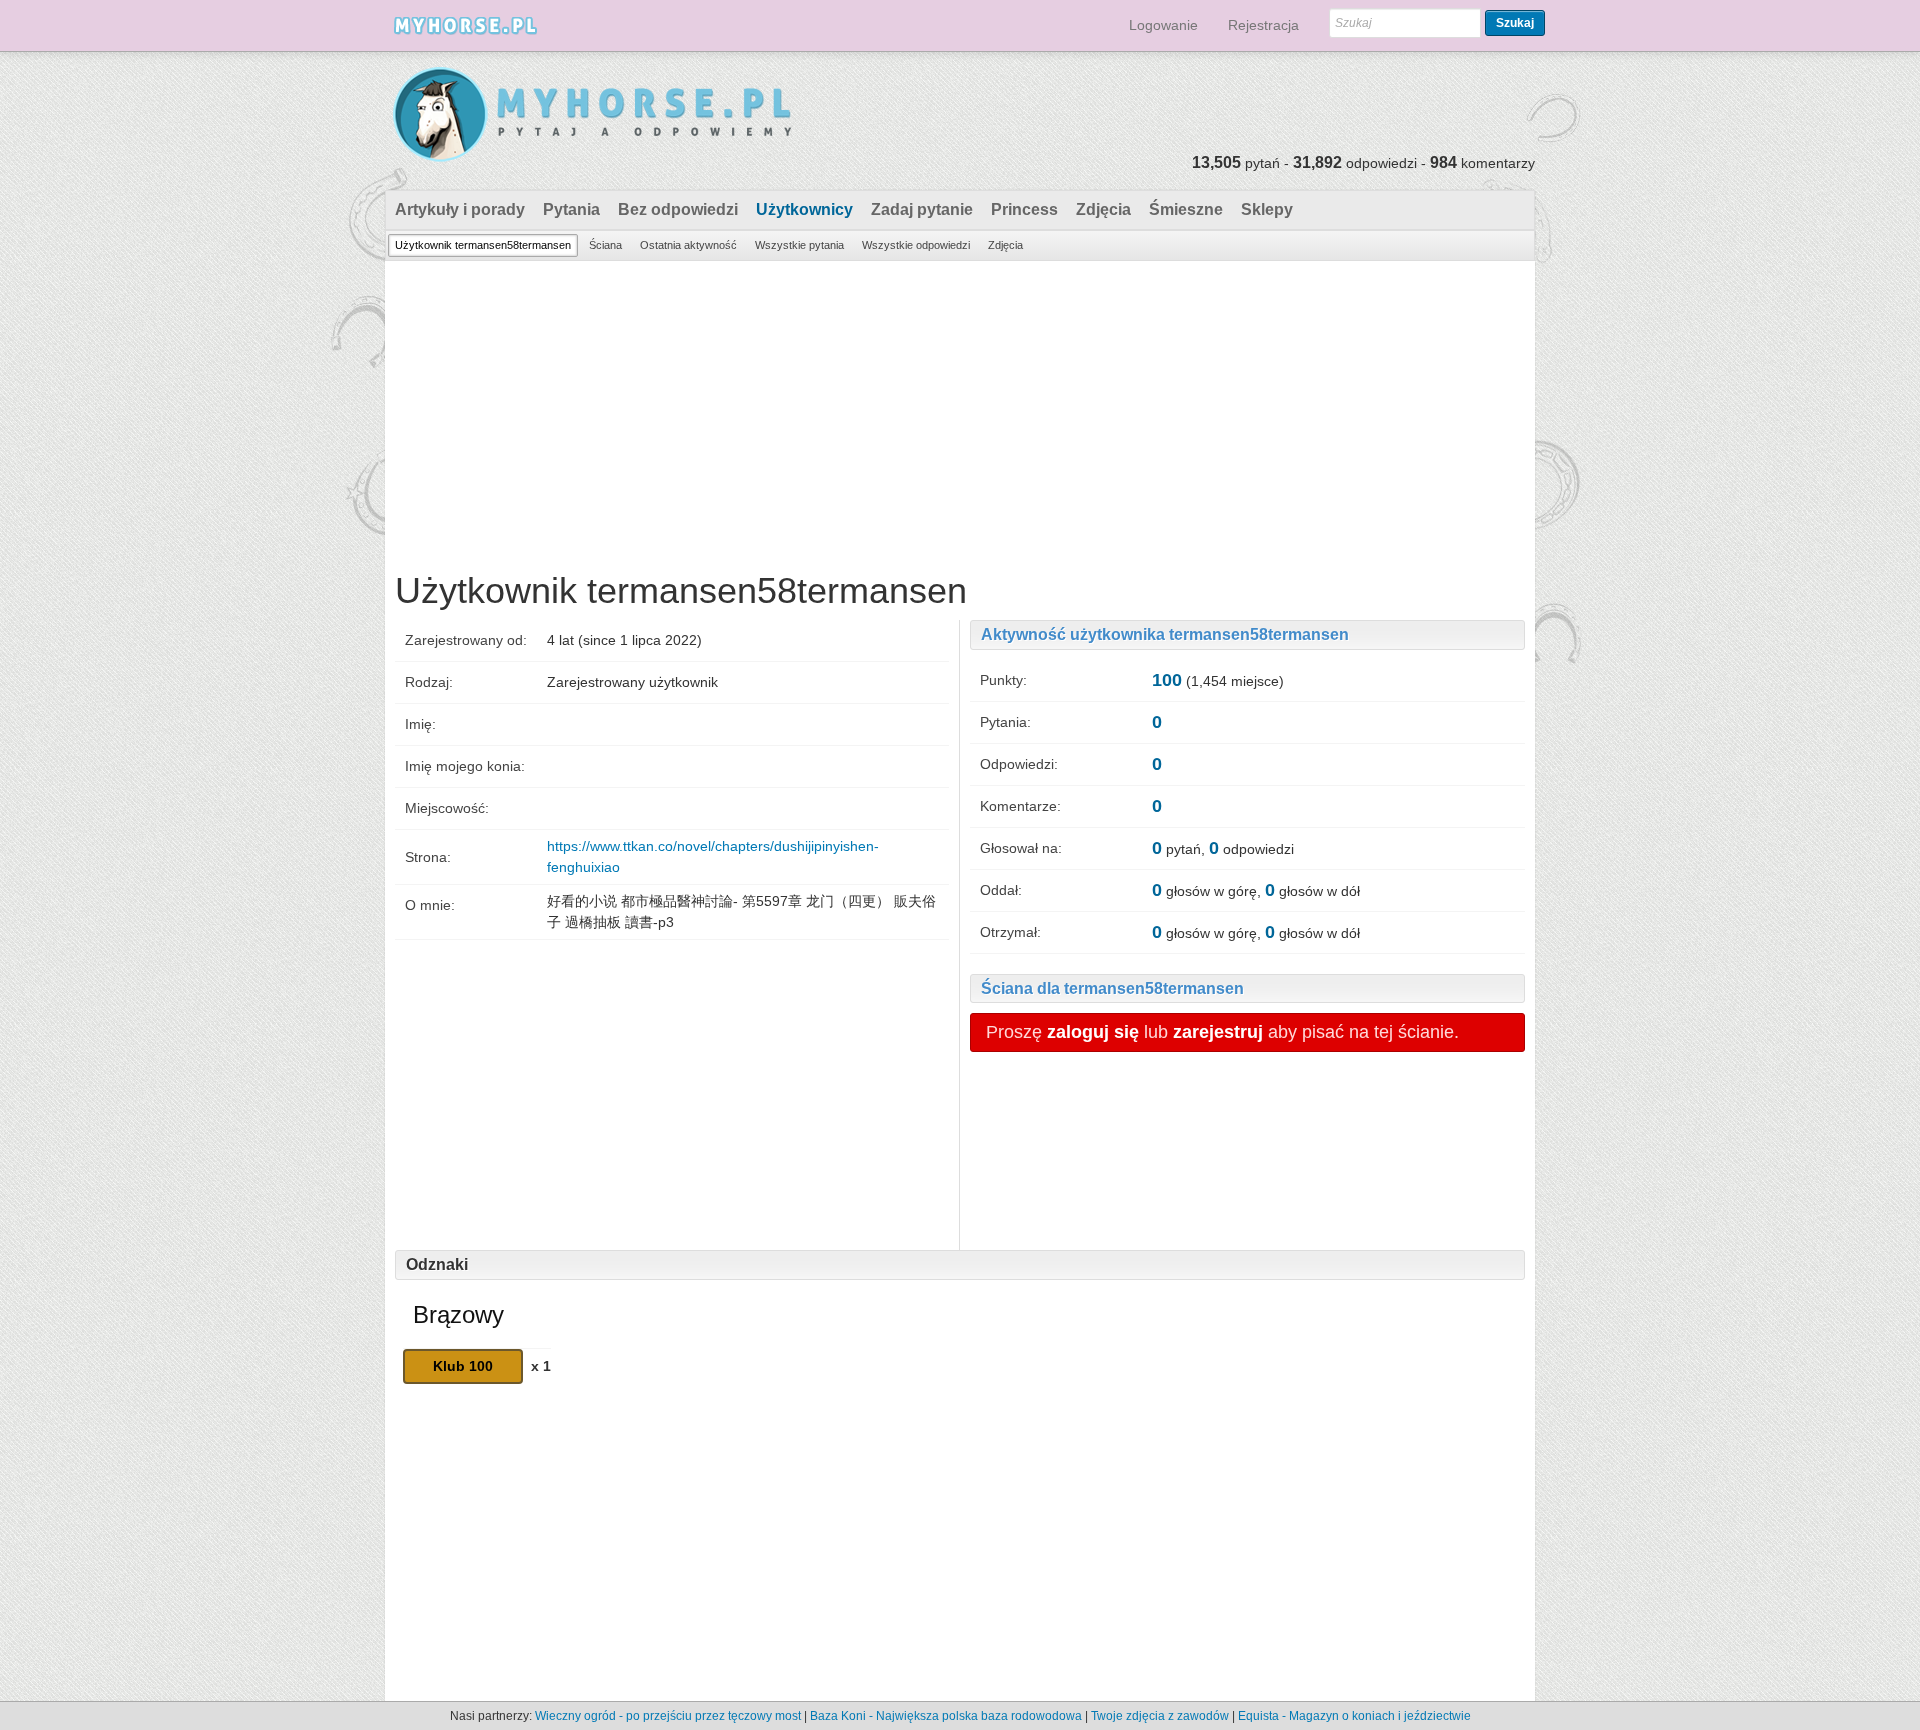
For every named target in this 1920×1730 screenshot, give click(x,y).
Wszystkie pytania (799, 245)
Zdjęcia (1103, 209)
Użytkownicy (804, 209)
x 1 (541, 1366)
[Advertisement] (960, 411)
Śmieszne (1186, 209)
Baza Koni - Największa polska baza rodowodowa (946, 1716)
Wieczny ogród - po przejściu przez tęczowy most (668, 1716)
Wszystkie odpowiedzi (916, 245)
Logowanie (1163, 25)
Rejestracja (1263, 25)
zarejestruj (1218, 1032)
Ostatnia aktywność (688, 245)
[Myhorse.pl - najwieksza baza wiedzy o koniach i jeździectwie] (593, 115)
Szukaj (1515, 23)
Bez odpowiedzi (678, 209)
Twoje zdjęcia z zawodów (1160, 1716)
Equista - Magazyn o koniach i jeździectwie (1354, 1716)
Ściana (605, 245)
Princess (1024, 209)
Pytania (571, 209)
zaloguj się (1093, 1032)
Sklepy (1267, 209)
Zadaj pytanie (922, 209)
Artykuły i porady (460, 209)
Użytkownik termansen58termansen (483, 245)
